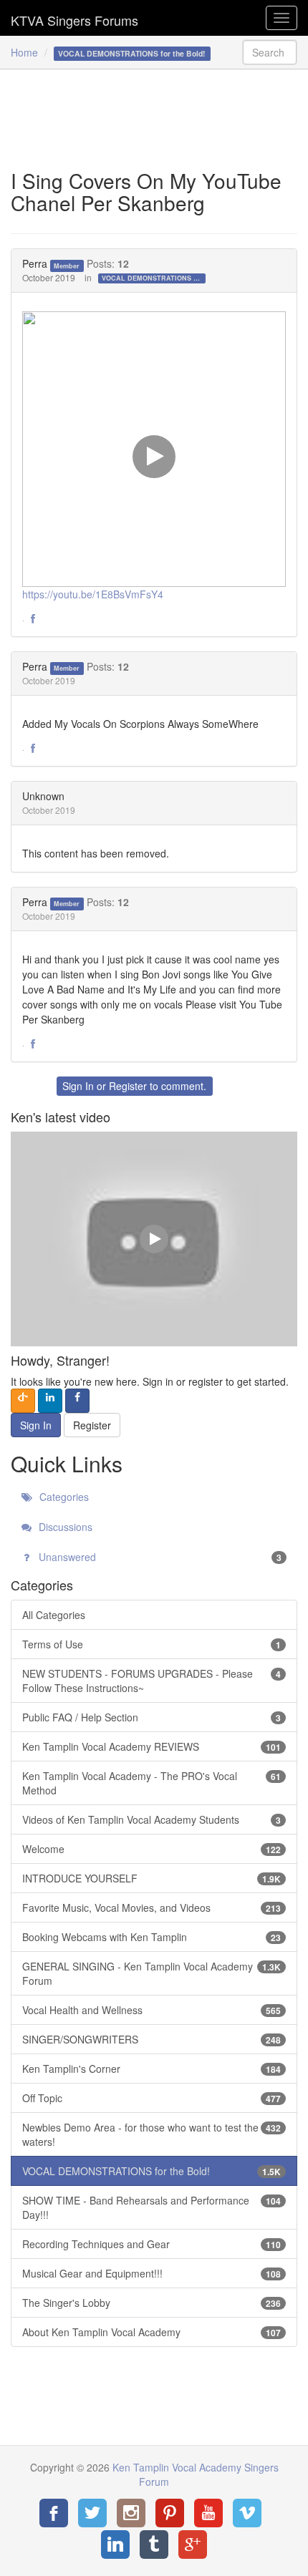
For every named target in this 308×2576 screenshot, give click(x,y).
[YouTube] (208, 2513)
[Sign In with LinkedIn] (50, 1401)
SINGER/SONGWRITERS (151, 2039)
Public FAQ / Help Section (151, 1717)
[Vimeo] (247, 2513)
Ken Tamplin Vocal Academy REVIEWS (151, 1746)
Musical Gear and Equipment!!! (151, 2273)
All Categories (54, 1615)
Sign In (78, 1086)
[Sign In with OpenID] (23, 1401)
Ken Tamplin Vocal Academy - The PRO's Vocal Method (151, 1783)
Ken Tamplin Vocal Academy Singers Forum (74, 18)
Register (128, 1086)
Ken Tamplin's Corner (151, 2069)
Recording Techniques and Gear (151, 2244)
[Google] (193, 2545)
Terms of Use (151, 1644)
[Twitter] (92, 2513)
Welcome (151, 1849)
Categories (63, 1497)
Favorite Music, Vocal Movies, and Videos (151, 1907)
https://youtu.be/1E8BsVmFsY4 (93, 594)
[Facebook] (54, 2513)
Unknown (43, 796)
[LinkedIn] (115, 2545)
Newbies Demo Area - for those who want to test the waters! (151, 2134)
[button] (33, 619)
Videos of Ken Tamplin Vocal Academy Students (151, 1819)
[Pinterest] (170, 2513)
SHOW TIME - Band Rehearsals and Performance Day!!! (151, 2207)
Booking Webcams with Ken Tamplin (151, 1937)
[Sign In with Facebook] (77, 1401)
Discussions (64, 1527)
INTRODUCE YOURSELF (151, 1878)
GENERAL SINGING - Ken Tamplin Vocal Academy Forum (151, 1973)
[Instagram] (131, 2513)
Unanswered (159, 1557)
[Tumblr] (154, 2545)
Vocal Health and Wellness (151, 2010)
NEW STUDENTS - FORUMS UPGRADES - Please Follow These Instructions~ (151, 1681)
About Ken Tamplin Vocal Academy (151, 2332)
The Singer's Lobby (151, 2303)
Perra (35, 263)
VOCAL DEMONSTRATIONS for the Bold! (154, 278)
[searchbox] (270, 52)
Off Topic (151, 2098)
